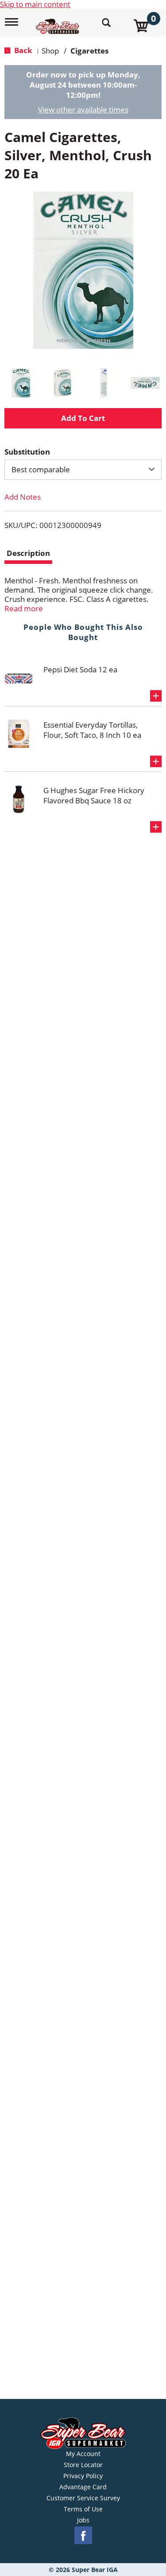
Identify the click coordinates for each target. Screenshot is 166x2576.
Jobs (83, 2520)
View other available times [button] (83, 110)
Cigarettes (89, 51)
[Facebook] (83, 2536)
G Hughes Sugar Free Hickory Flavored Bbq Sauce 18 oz (94, 795)
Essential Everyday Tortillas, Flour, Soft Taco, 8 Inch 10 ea (92, 730)
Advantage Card (83, 2487)
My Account (83, 2454)
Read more (24, 608)
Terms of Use (83, 2509)
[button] (21, 383)
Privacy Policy (83, 2476)
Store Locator (83, 2465)
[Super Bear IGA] (59, 21)
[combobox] (83, 470)
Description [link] (28, 553)
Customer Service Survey (83, 2498)
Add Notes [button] (23, 497)
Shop (50, 51)
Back (22, 50)
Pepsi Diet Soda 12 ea (80, 669)
